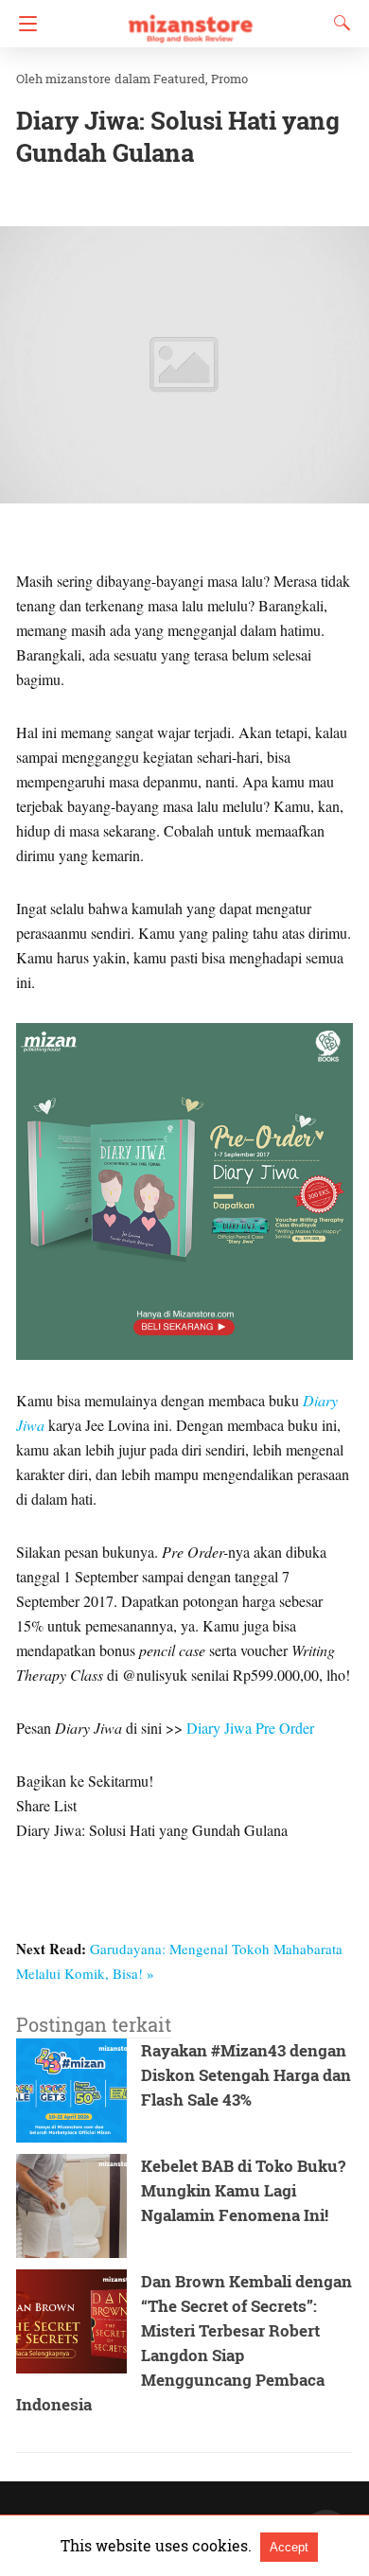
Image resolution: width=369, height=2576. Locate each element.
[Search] (338, 23)
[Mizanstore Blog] (189, 20)
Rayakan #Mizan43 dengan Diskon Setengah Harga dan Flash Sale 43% (246, 2075)
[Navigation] (23, 24)
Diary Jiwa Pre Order (250, 1728)
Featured (179, 79)
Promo (229, 79)
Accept (289, 2547)
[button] (184, 365)
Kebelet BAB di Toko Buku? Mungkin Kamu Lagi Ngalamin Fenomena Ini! (243, 2190)
